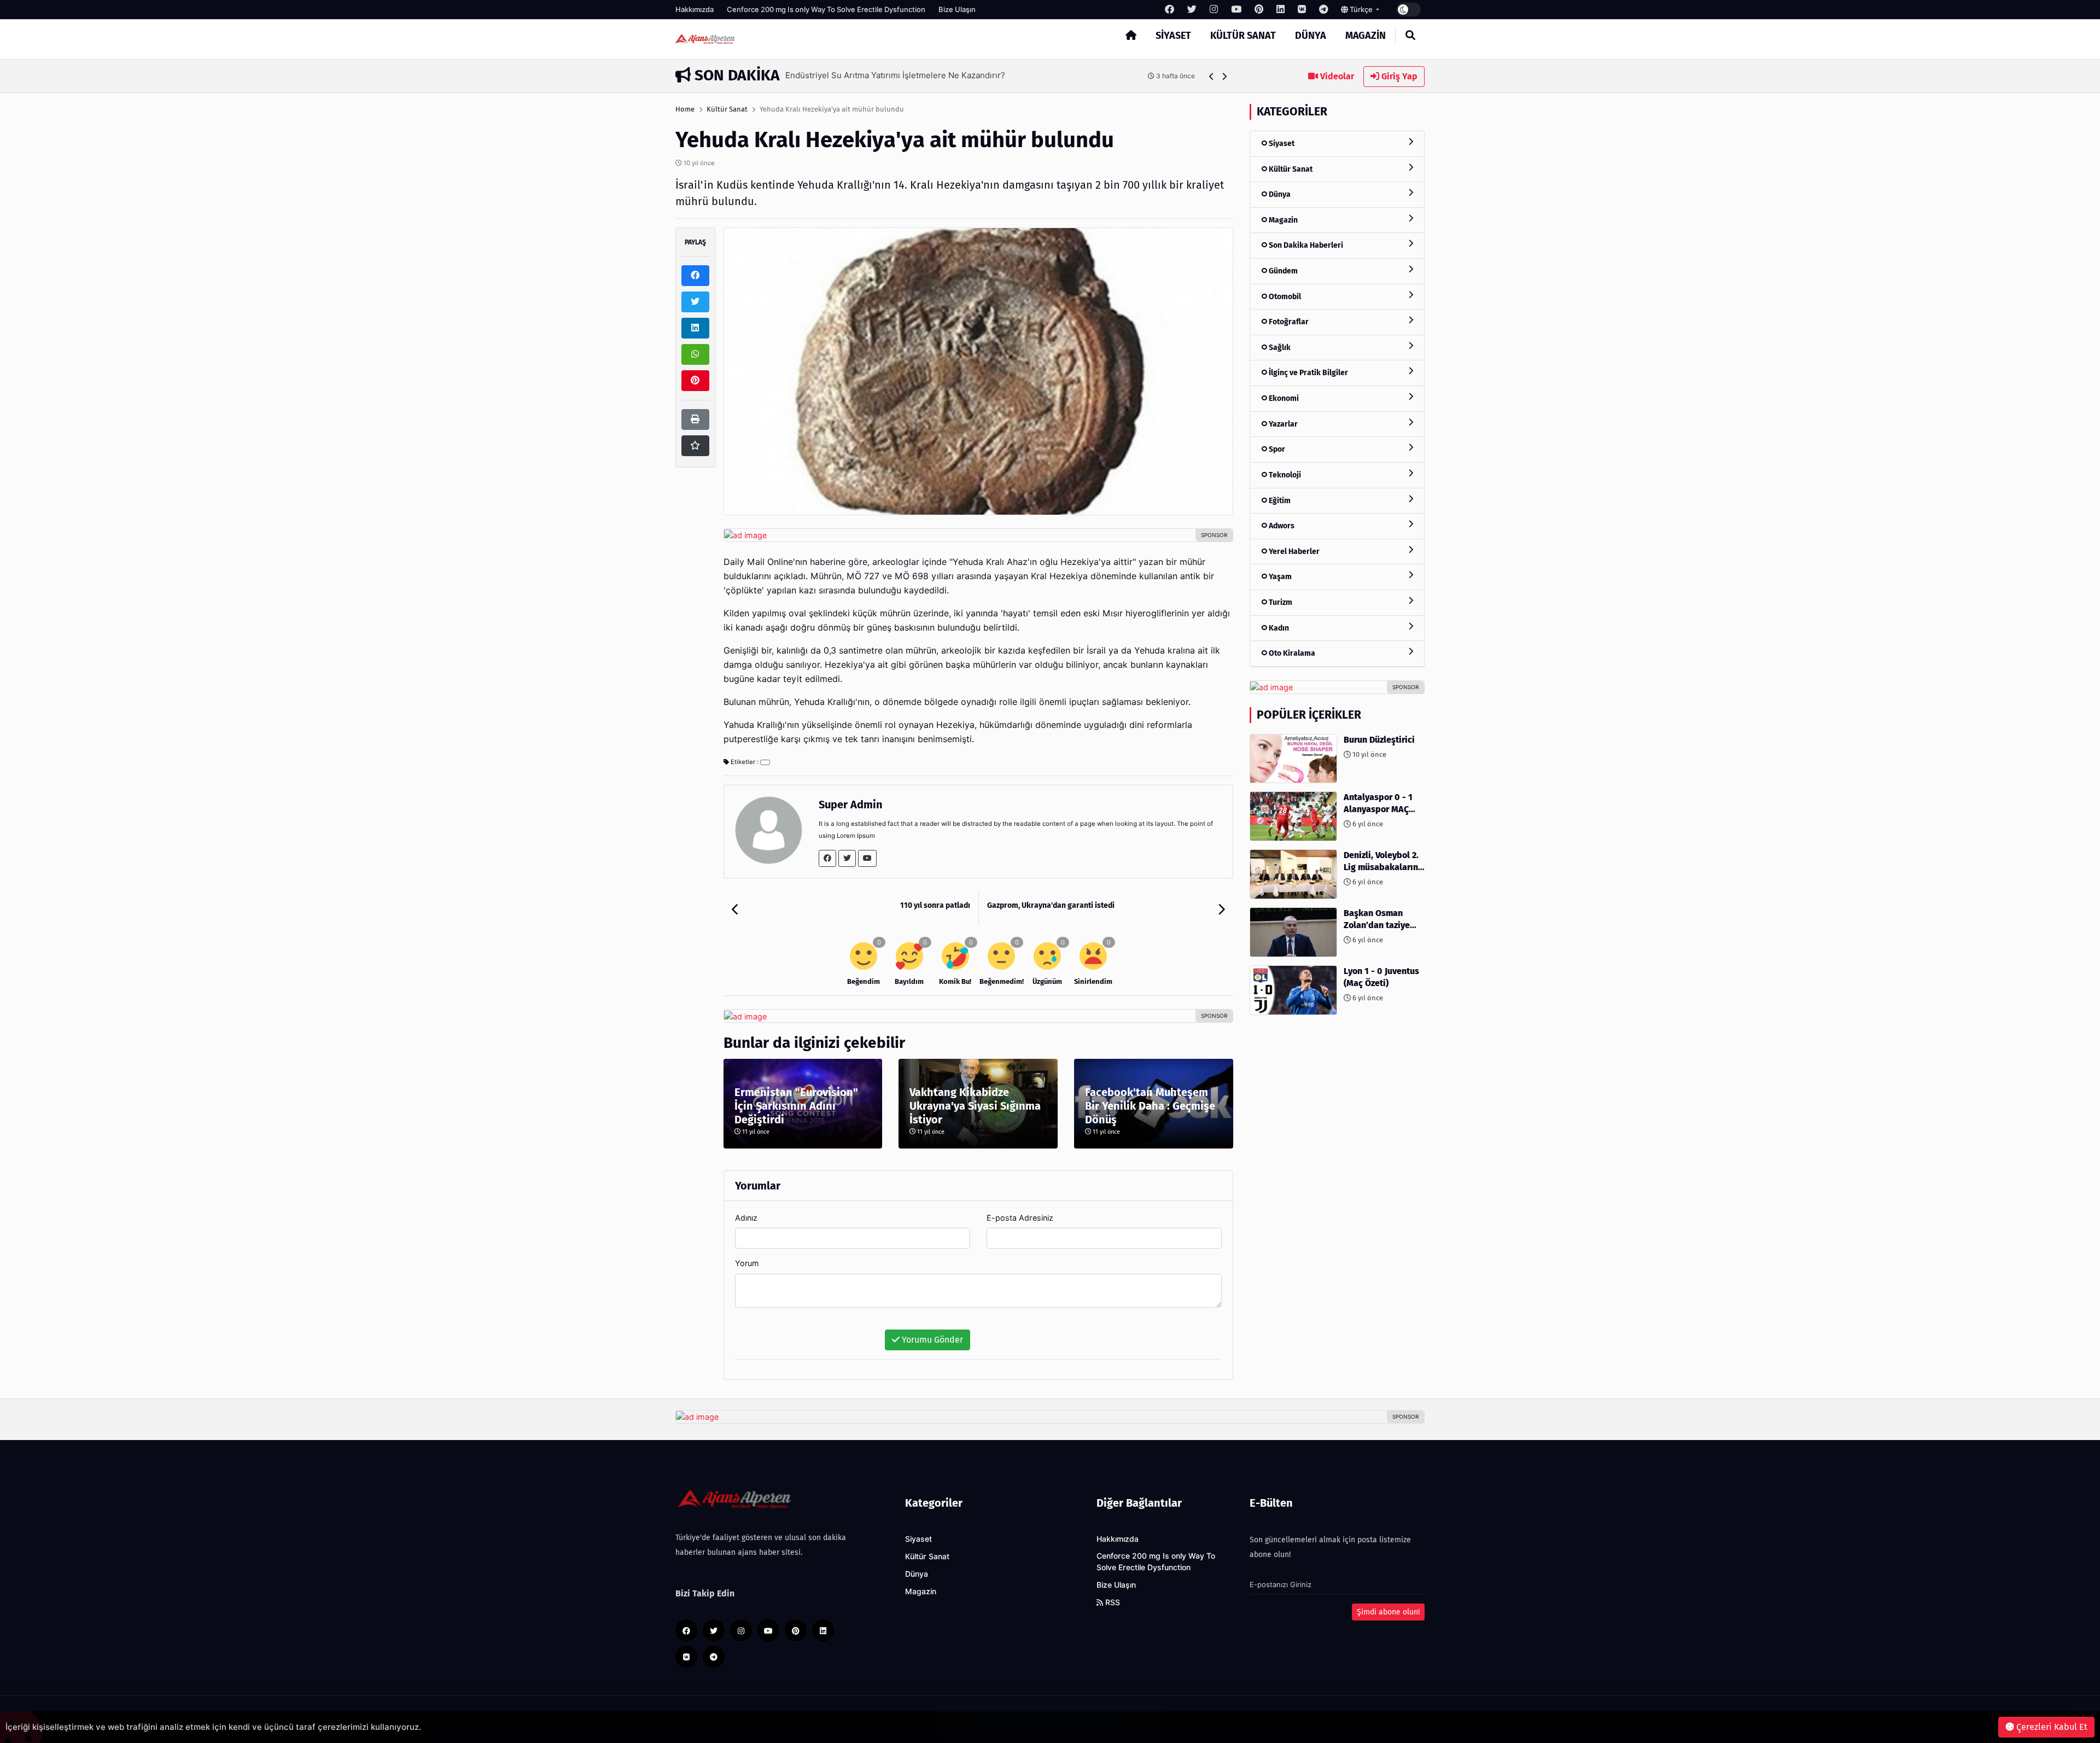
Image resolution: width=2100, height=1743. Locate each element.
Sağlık (1279, 348)
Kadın (1278, 628)
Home (685, 109)
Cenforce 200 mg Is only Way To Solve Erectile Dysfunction (826, 9)
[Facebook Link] (827, 858)
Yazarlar (1282, 424)
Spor (1276, 449)
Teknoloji (1284, 475)
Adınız (746, 1218)
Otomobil (1284, 297)
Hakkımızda (695, 9)
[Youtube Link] (867, 858)
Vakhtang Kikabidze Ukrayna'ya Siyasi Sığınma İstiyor (975, 1106)
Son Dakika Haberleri (1305, 245)
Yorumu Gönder (931, 1340)
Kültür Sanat (1243, 36)
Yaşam (1279, 577)
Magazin (1366, 36)
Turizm (1280, 602)
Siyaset (1173, 36)
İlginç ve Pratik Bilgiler (1308, 373)
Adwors (1281, 526)
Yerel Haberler (1293, 552)
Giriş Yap (1398, 76)
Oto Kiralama (1291, 653)
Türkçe (1361, 9)
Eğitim (1279, 501)
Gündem (1282, 271)
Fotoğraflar (1288, 322)
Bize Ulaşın (957, 9)
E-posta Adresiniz (1020, 1218)
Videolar (1336, 76)
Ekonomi (1283, 398)
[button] (1212, 76)
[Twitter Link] (847, 858)
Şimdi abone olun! (1388, 1612)
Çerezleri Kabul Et (2051, 1727)
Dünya (1311, 36)
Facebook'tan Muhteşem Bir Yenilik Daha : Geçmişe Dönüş (1150, 1106)
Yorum (747, 1263)
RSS (1112, 1602)
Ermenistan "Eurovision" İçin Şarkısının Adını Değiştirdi (796, 1106)
